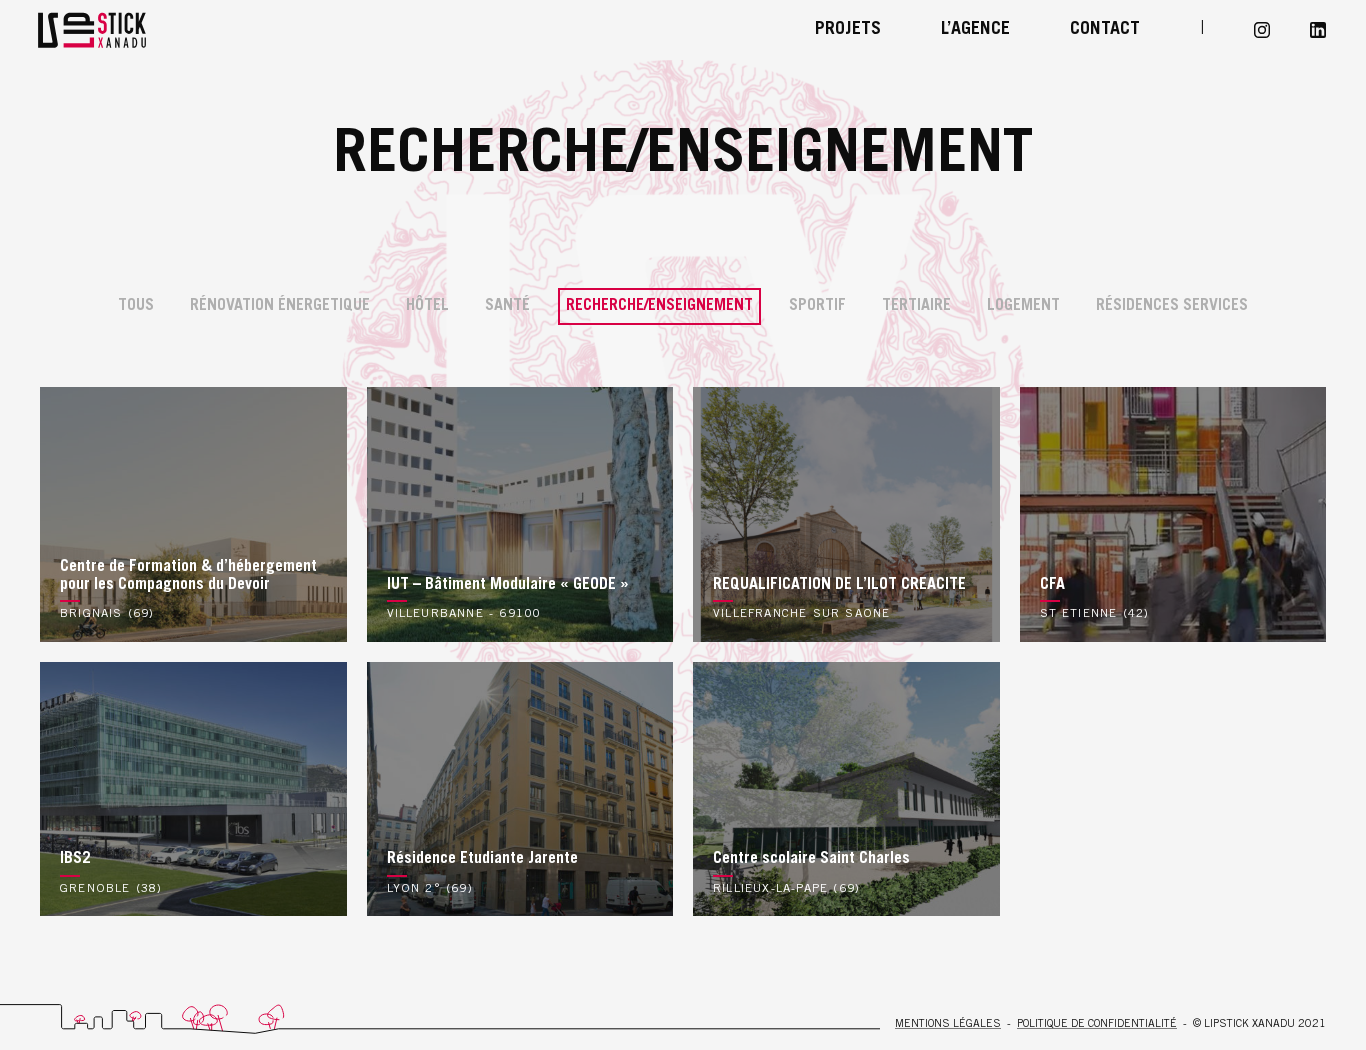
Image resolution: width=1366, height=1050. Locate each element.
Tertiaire (916, 306)
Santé (507, 306)
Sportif (817, 306)
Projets (848, 30)
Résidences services (1172, 306)
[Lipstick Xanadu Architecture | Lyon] (140, 30)
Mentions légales (948, 1024)
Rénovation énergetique (280, 306)
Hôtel (427, 306)
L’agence (975, 30)
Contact (1105, 30)
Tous (136, 306)
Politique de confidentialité (1097, 1024)
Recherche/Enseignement (659, 306)
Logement (1023, 306)
